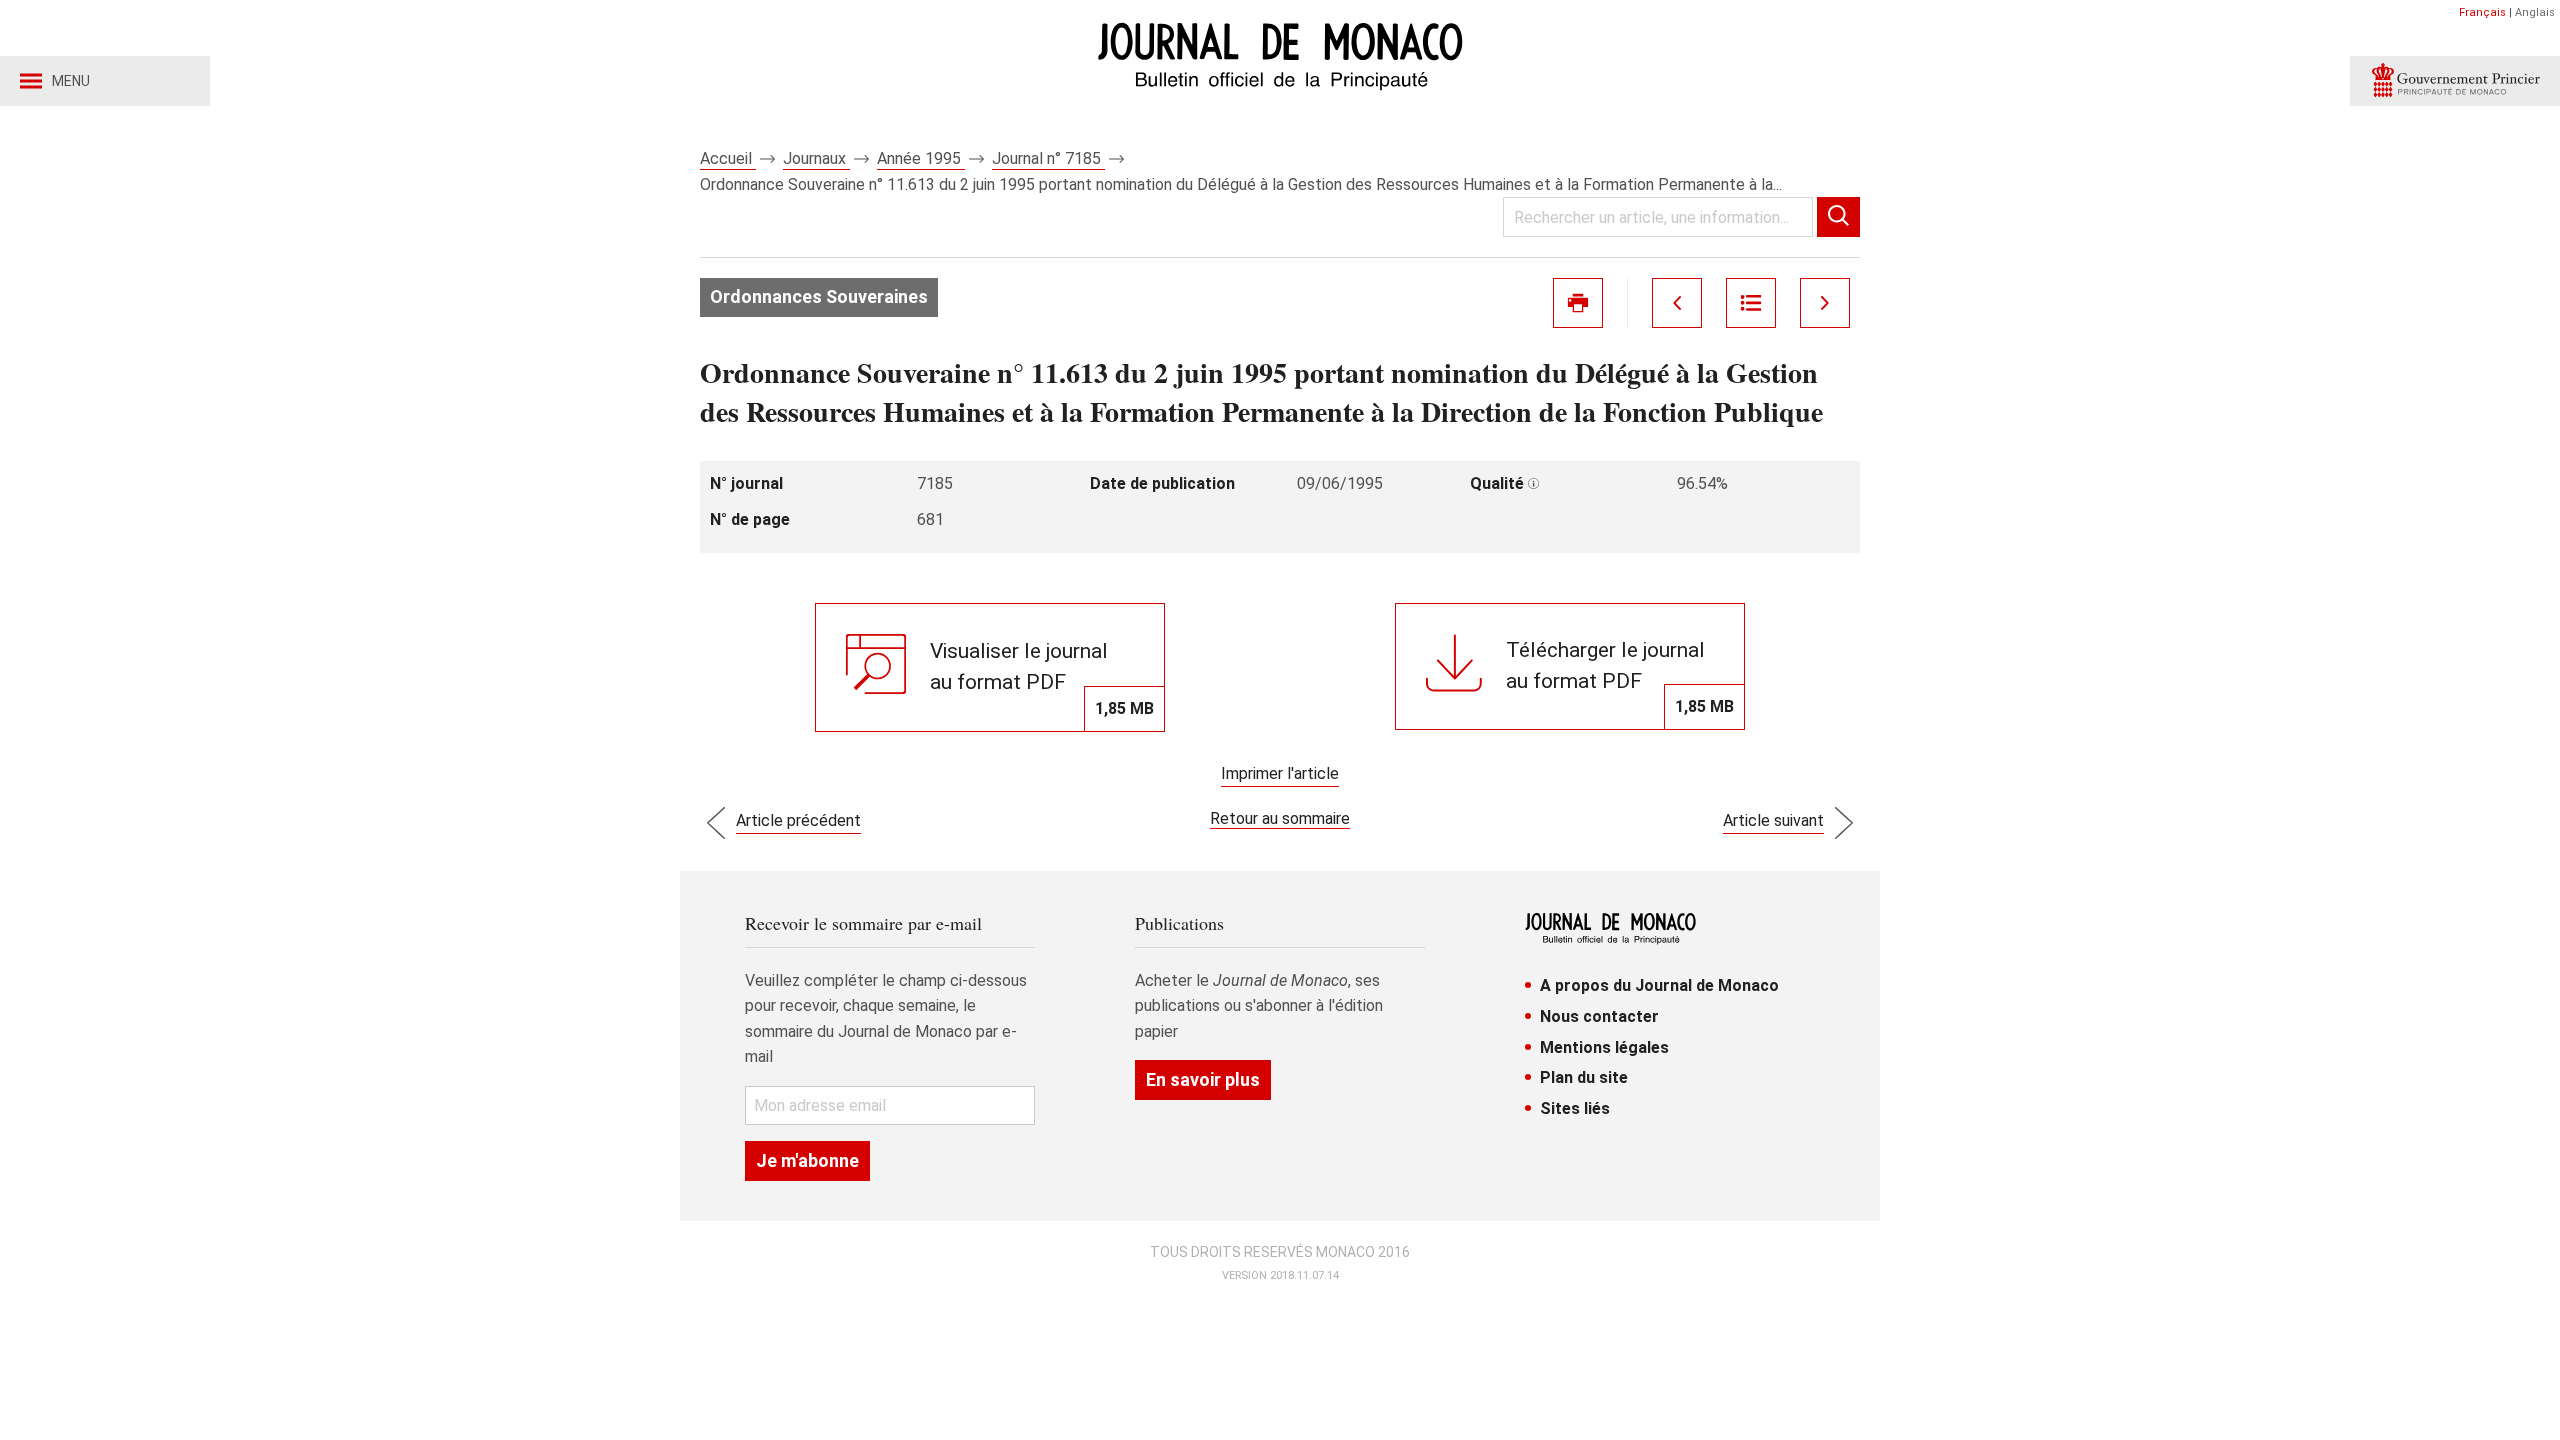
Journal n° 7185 (1048, 158)
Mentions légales (1604, 1047)
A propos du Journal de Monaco (1659, 985)
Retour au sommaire (1280, 818)
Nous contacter (1599, 1016)
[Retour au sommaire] (1751, 303)
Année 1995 (921, 158)
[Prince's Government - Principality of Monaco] (2455, 81)
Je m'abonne (807, 1160)
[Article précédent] (1677, 303)
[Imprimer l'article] (1578, 303)
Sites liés (1575, 1108)
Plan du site (1584, 1077)
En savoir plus (1203, 1079)
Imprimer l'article (1280, 773)
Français (2482, 12)
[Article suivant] (1825, 303)
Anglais (2535, 12)
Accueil (728, 158)
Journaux (816, 158)
